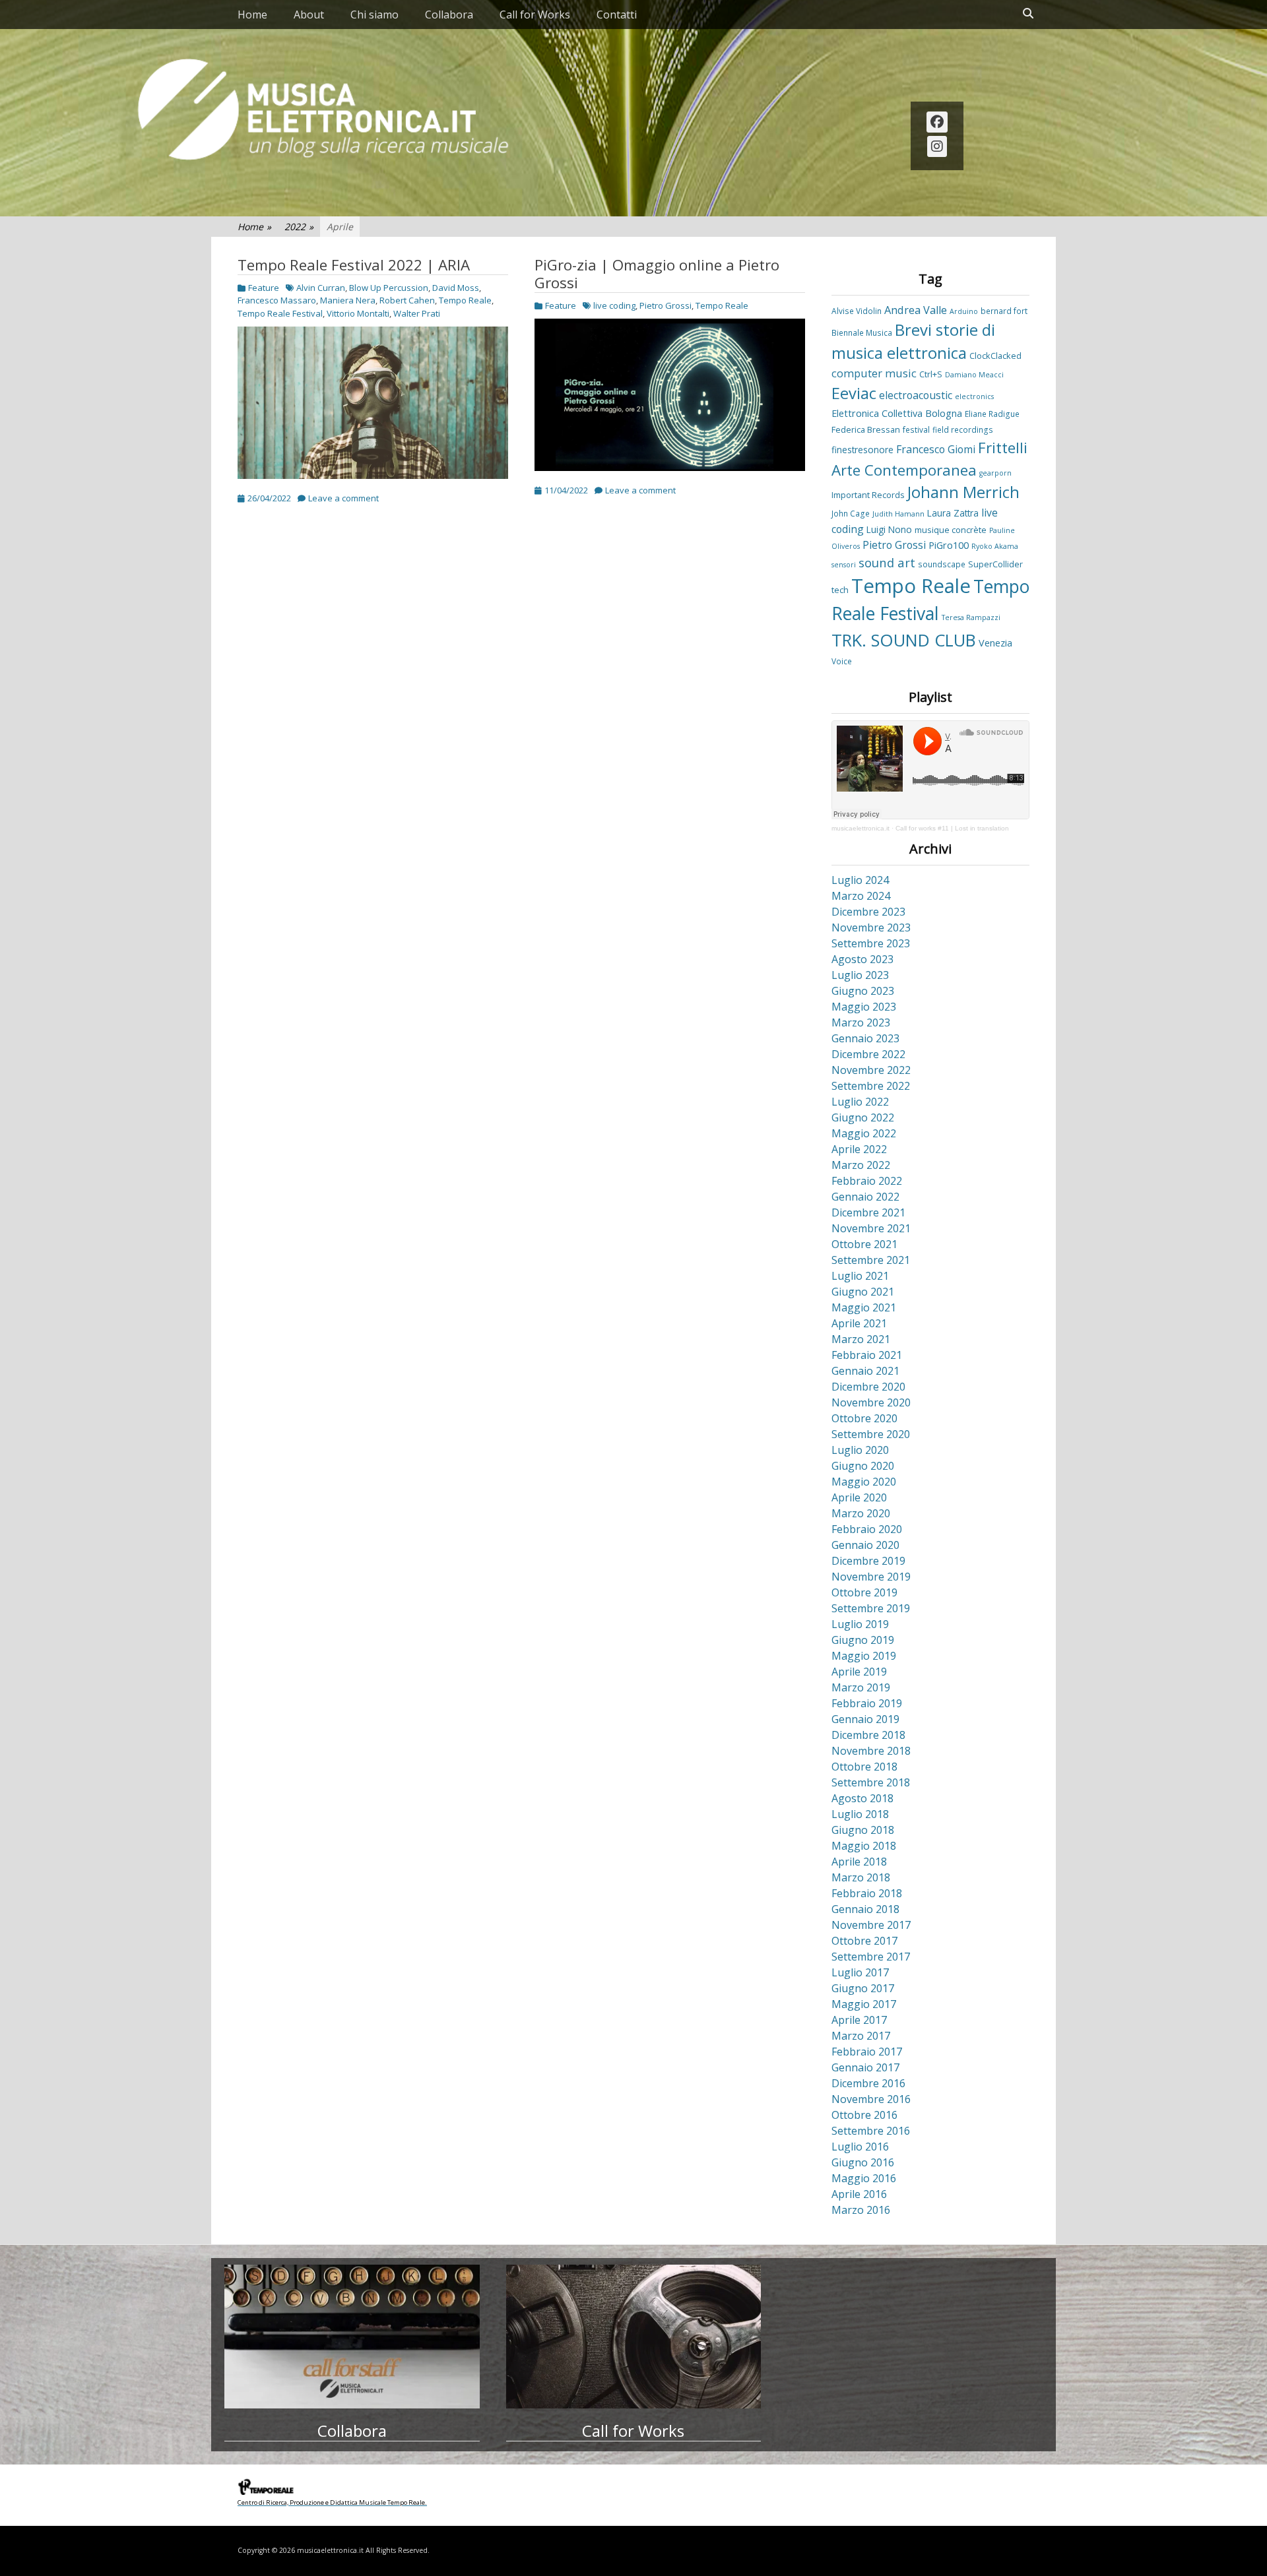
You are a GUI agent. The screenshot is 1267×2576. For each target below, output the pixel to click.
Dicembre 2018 (868, 1735)
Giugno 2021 (863, 1292)
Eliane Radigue (992, 414)
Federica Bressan (866, 429)
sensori (844, 565)
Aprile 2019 (859, 1672)
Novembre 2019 (871, 1577)
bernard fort (1004, 311)
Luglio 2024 (860, 880)
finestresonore (862, 450)
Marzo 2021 (861, 1339)
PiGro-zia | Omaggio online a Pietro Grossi (657, 274)
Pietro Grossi (666, 305)
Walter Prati (417, 313)
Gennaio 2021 (865, 1371)
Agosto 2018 (862, 1798)
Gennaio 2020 (865, 1545)
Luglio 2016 (860, 2147)
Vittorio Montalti (358, 313)
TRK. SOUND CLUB (904, 640)
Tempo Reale (465, 300)
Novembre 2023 (871, 927)
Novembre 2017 (871, 1925)
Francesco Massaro (277, 300)
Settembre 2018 (871, 1782)
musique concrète (951, 530)
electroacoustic (916, 395)
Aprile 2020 (859, 1497)
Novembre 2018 (871, 1751)
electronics (974, 396)
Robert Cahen (407, 300)
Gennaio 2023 (865, 1038)
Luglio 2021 (860, 1276)
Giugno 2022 (863, 1117)
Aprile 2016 (859, 2194)
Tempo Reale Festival (280, 313)
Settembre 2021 (871, 1260)
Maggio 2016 (864, 2178)
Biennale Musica (862, 332)
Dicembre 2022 (868, 1054)
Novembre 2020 (871, 1402)
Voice (842, 661)
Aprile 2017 (859, 2020)
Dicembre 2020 (868, 1387)
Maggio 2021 (864, 1307)
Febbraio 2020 (867, 1529)
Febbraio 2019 (867, 1703)
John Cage (851, 513)
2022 (299, 227)
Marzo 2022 (861, 1165)
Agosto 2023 (862, 959)
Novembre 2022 (871, 1070)
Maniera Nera (348, 300)
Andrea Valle (916, 310)
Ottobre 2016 (864, 2115)
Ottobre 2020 (864, 1418)
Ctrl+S (931, 374)
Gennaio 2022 (865, 1197)
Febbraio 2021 (867, 1355)
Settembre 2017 (871, 1957)
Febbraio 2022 (867, 1181)
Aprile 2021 (859, 1323)
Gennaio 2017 (865, 2067)
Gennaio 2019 (865, 1719)
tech (840, 590)
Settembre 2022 (871, 1086)
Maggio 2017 (864, 2004)
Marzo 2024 (861, 896)
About (309, 15)
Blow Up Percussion (389, 288)
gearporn (995, 473)
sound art (887, 562)
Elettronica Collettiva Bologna (897, 413)
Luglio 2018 (860, 1814)
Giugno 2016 (863, 2162)
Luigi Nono (889, 529)
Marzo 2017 (861, 2036)
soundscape (942, 564)
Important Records (868, 495)
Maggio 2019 (864, 1656)
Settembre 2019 (871, 1608)
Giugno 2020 (863, 1466)
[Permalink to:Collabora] (352, 2337)
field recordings (963, 429)
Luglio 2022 (860, 1102)
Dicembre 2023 (868, 912)
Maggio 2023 (864, 1007)
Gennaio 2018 (865, 1909)
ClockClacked (995, 356)
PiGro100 (949, 545)
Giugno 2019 (863, 1640)
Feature (264, 288)
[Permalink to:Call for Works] (634, 2337)
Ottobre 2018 (864, 1767)
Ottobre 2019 (864, 1592)
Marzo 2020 (861, 1513)
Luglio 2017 (860, 1972)
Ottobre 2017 (864, 1941)
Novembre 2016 (871, 2099)
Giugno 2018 (863, 1830)
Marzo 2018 (861, 1877)
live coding (614, 305)
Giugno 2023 (863, 991)
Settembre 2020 (871, 1434)
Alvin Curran (321, 288)
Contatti (617, 15)
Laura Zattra (953, 513)
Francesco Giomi (936, 449)
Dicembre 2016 (868, 2083)
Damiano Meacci (974, 375)
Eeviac (854, 393)
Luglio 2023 (860, 975)
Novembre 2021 (871, 1228)
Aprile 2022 (859, 1149)
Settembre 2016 (871, 2131)
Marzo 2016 (861, 2210)
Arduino (964, 311)
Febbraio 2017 (867, 2052)
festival (916, 429)
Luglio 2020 (860, 1450)
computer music (874, 373)
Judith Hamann (898, 514)
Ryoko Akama (995, 546)
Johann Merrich (963, 492)
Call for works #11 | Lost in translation (952, 828)
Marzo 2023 (861, 1022)
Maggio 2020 (864, 1482)
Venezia (995, 643)
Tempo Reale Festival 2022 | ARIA (354, 265)
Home (252, 15)
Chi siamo (374, 15)
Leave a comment (343, 498)
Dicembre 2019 (868, 1561)
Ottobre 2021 (864, 1244)
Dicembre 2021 (868, 1212)
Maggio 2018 (864, 1846)
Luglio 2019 (860, 1624)
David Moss (456, 288)
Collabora (449, 15)
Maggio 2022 (864, 1133)
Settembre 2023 (871, 943)
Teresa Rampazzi (971, 617)
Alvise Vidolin (857, 311)
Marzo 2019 (861, 1687)
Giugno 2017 (863, 1988)
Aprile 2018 (859, 1862)
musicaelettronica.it (861, 828)
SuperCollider (995, 564)
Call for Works (535, 15)
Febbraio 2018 (867, 1893)
